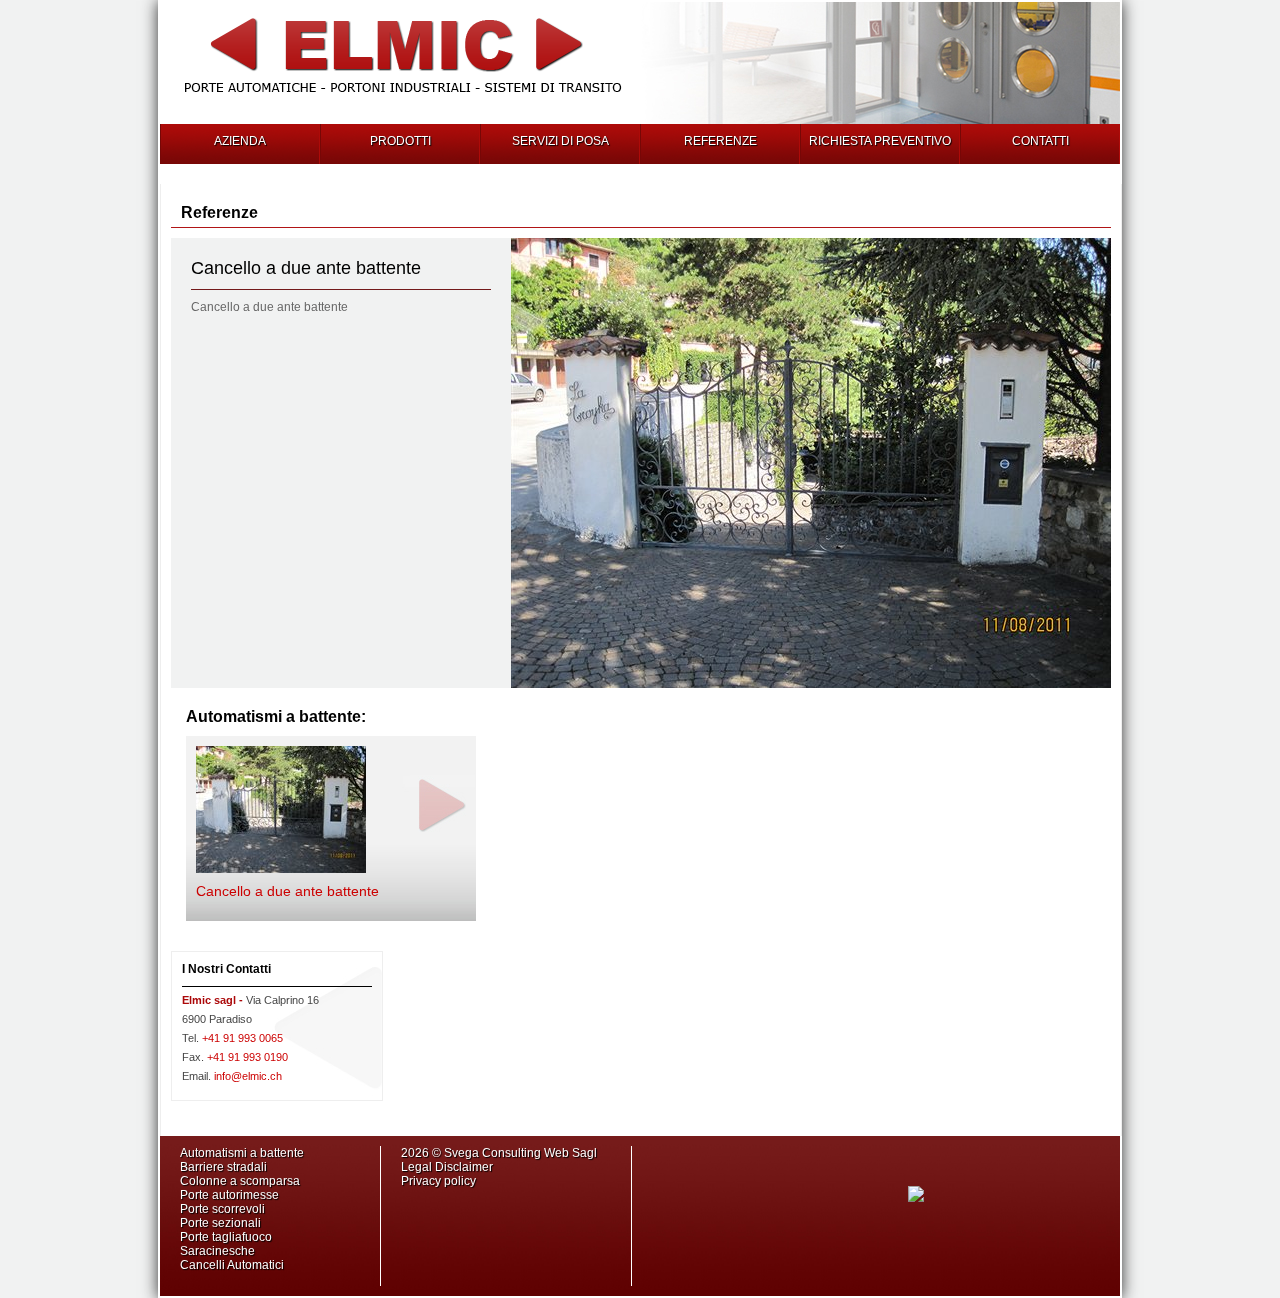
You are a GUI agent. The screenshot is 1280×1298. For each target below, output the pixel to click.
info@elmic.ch (232, 1076)
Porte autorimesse (229, 1195)
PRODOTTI (400, 141)
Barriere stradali (223, 1167)
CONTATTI (1040, 141)
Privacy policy (438, 1181)
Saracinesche (217, 1251)
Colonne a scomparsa (240, 1181)
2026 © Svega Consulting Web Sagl (500, 1153)
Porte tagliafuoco (226, 1237)
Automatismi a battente (242, 1153)
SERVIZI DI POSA (560, 141)
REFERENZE (720, 141)
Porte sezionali (220, 1223)
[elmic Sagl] (403, 98)
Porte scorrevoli (222, 1209)
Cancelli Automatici (232, 1265)
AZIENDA (240, 141)
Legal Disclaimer (447, 1167)
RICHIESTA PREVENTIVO (880, 141)
